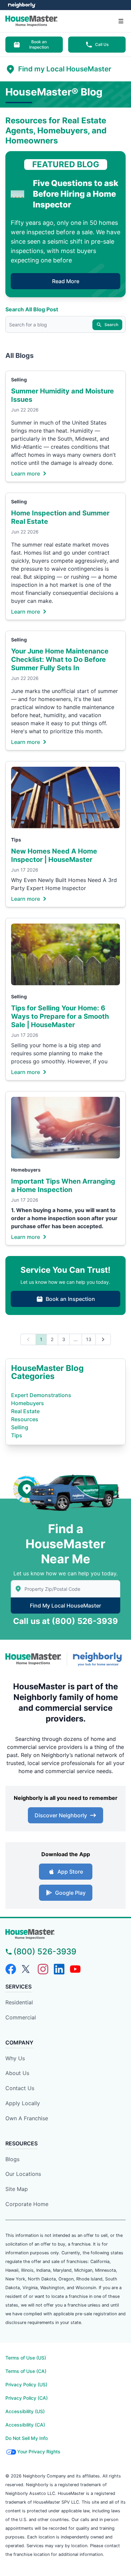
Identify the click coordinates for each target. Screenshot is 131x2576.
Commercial (21, 2017)
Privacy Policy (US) (26, 2384)
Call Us (102, 44)
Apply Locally (23, 2103)
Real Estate (25, 1411)
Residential (19, 2002)
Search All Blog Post (32, 309)
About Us (17, 2073)
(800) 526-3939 (85, 1621)
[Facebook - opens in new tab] (11, 1969)
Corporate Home (27, 2204)
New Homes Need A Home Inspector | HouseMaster (54, 855)
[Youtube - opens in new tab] (75, 1969)
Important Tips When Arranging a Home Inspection (63, 1185)
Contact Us (20, 2088)
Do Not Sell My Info (27, 2438)
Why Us (15, 2058)
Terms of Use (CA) (26, 2371)
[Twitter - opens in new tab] (27, 1969)
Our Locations (23, 2174)
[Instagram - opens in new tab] (43, 1969)
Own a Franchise (27, 2118)
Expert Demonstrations (41, 1395)
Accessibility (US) (25, 2411)
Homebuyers (26, 1170)
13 (89, 1339)
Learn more (26, 473)
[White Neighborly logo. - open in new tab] (22, 5)
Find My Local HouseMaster (65, 1606)
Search (111, 325)
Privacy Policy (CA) (27, 2398)
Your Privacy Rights (39, 2452)
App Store (70, 1872)
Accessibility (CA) (25, 2425)
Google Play (70, 1893)
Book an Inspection (39, 44)
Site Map (17, 2189)
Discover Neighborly (61, 1815)
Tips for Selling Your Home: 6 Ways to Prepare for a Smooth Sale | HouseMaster (60, 1016)
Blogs (12, 2159)
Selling (19, 380)
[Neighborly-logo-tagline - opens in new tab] (99, 1659)
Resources (25, 1419)
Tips (16, 840)
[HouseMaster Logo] (33, 1659)
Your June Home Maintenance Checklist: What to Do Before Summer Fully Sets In (60, 659)
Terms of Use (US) (26, 2358)
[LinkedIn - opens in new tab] (59, 1969)
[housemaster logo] (65, 1934)
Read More (66, 281)
